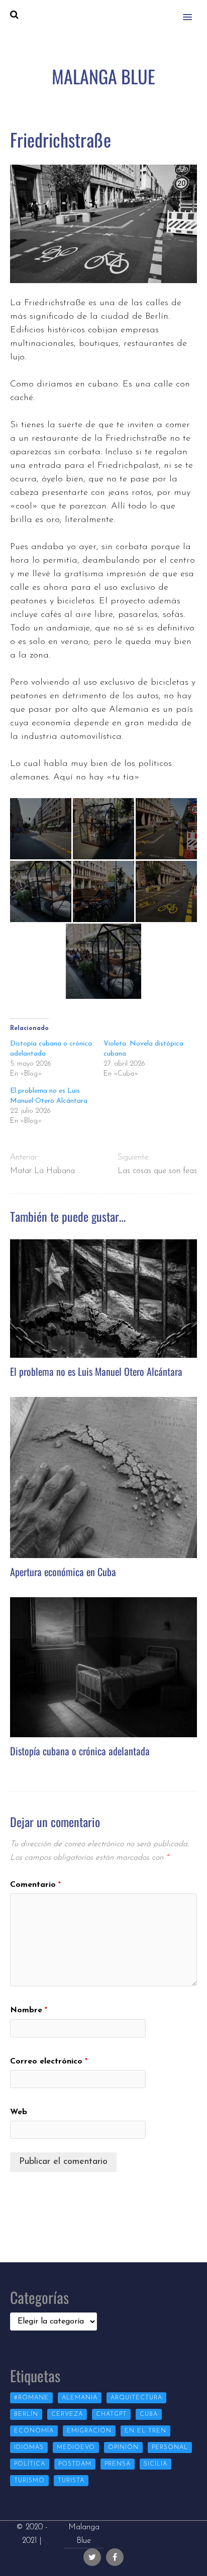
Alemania (80, 2398)
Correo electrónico (49, 2062)
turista (71, 2481)
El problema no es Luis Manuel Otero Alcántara (96, 1371)
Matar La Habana (42, 1171)
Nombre (29, 2010)
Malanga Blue (84, 2534)
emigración (89, 2431)
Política (30, 2464)
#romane (31, 2398)
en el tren (145, 2431)
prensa (118, 2464)
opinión (123, 2448)
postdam (75, 2464)
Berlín (26, 2414)
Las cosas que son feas (157, 1171)
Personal (170, 2448)
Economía (34, 2431)
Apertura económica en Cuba (63, 1572)
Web (19, 2112)
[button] (193, 11)
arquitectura (136, 2398)
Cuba (149, 2414)
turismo (29, 2481)
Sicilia (156, 2464)
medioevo (76, 2448)
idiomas (29, 2448)
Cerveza (67, 2414)
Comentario (35, 1885)
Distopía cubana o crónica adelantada (80, 1751)
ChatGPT (111, 2414)
